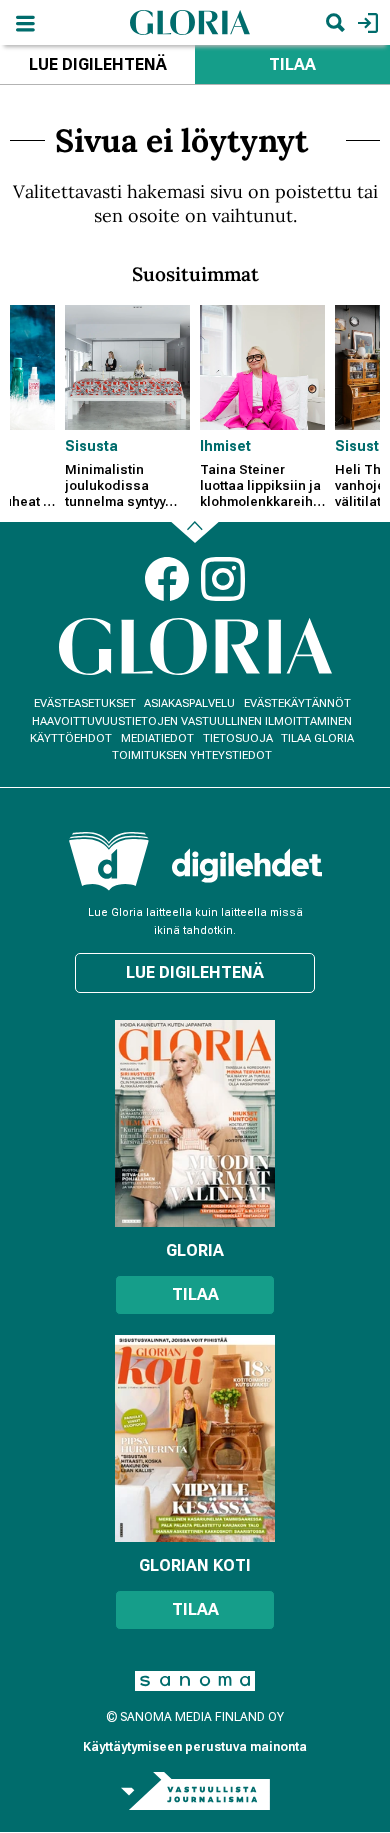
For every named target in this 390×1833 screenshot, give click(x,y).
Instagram (223, 579)
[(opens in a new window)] (247, 865)
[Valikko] (25, 22)
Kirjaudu (365, 22)
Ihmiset (225, 446)
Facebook (167, 579)
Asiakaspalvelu (189, 703)
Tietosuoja (238, 738)
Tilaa (292, 64)
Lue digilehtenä (98, 64)
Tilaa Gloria (317, 738)
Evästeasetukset (85, 703)
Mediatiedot (157, 738)
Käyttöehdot (71, 738)
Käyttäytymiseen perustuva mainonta (195, 1747)
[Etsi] (335, 22)
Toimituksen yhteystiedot (192, 755)
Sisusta (91, 446)
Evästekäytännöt (297, 703)
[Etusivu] (190, 21)
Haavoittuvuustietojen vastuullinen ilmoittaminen (192, 721)
